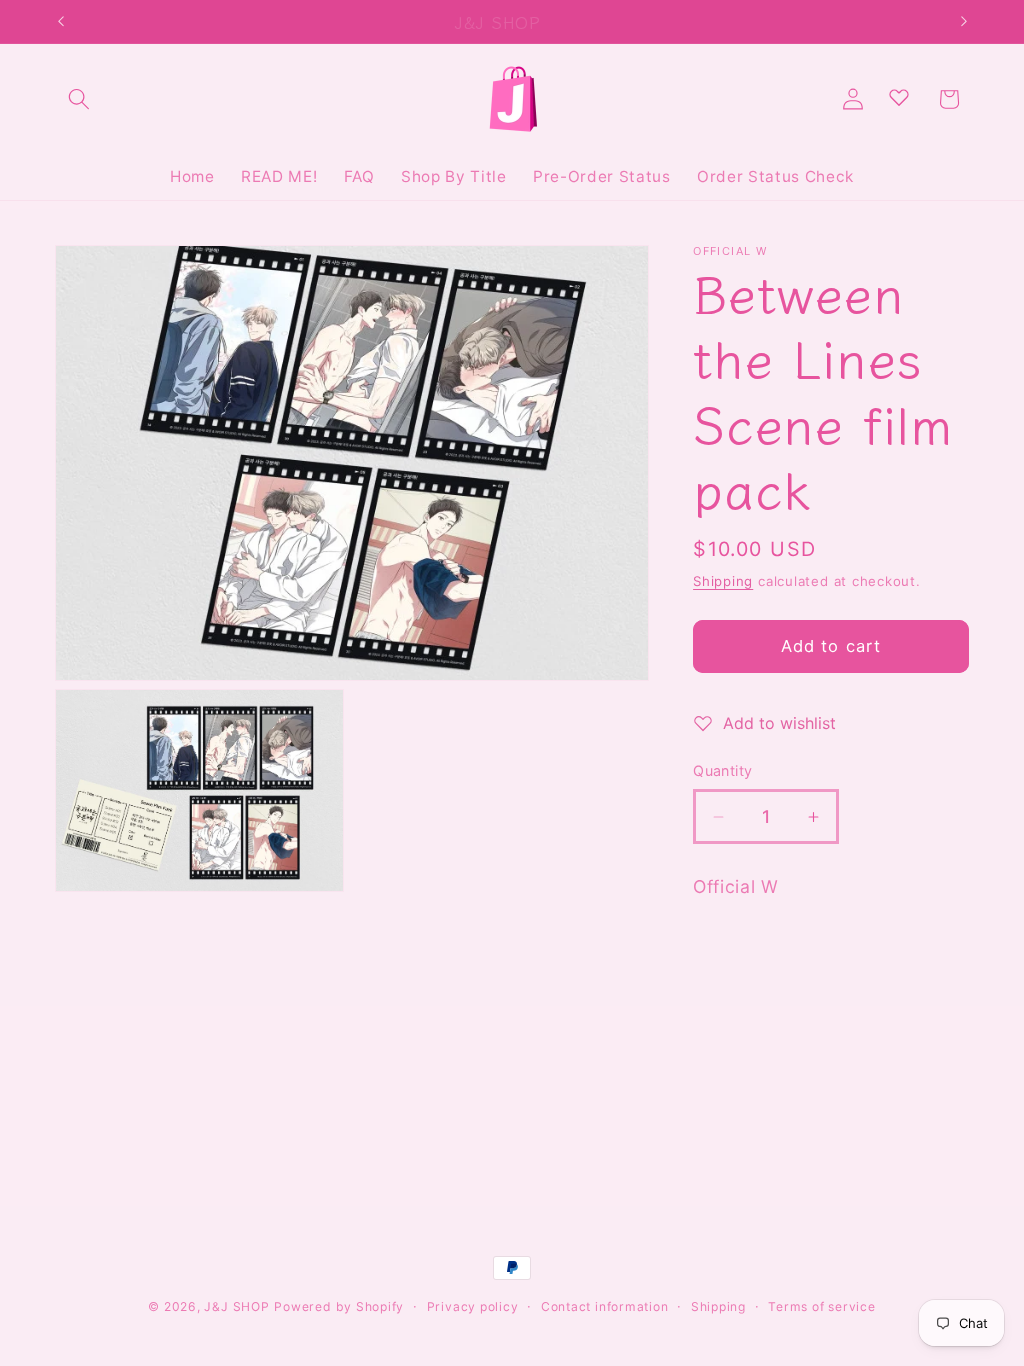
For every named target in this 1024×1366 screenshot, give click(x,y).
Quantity (723, 770)
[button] (79, 99)
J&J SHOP (236, 1306)
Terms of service (821, 1306)
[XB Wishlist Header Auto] (899, 97)
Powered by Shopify (339, 1306)
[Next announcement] (964, 22)
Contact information (605, 1306)
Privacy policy (473, 1306)
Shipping (723, 581)
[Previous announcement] (61, 22)
